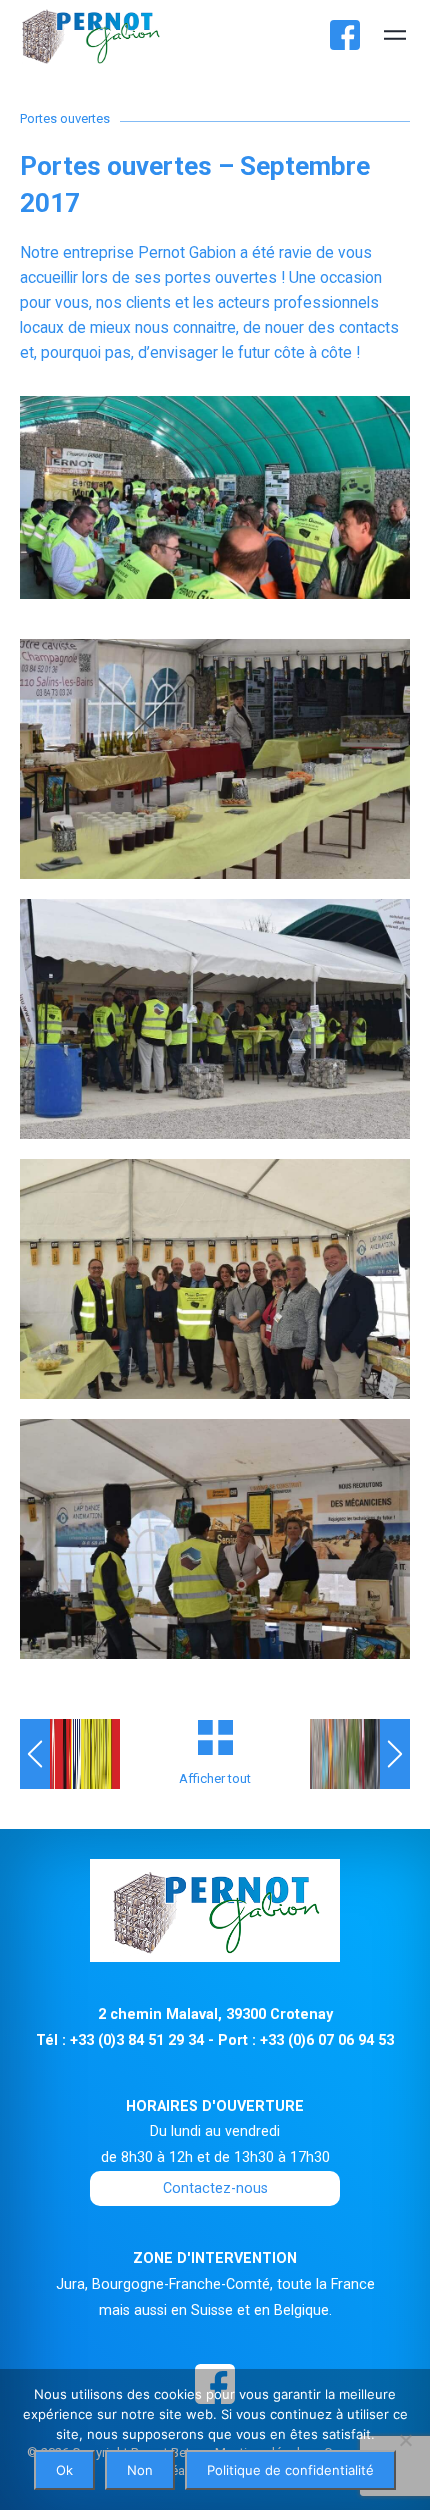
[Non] (405, 2440)
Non (140, 2470)
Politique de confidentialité (290, 2470)
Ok (64, 2470)
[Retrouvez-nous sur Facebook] (345, 35)
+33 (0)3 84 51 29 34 (137, 2040)
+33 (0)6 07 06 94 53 (327, 2040)
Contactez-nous (215, 2188)
